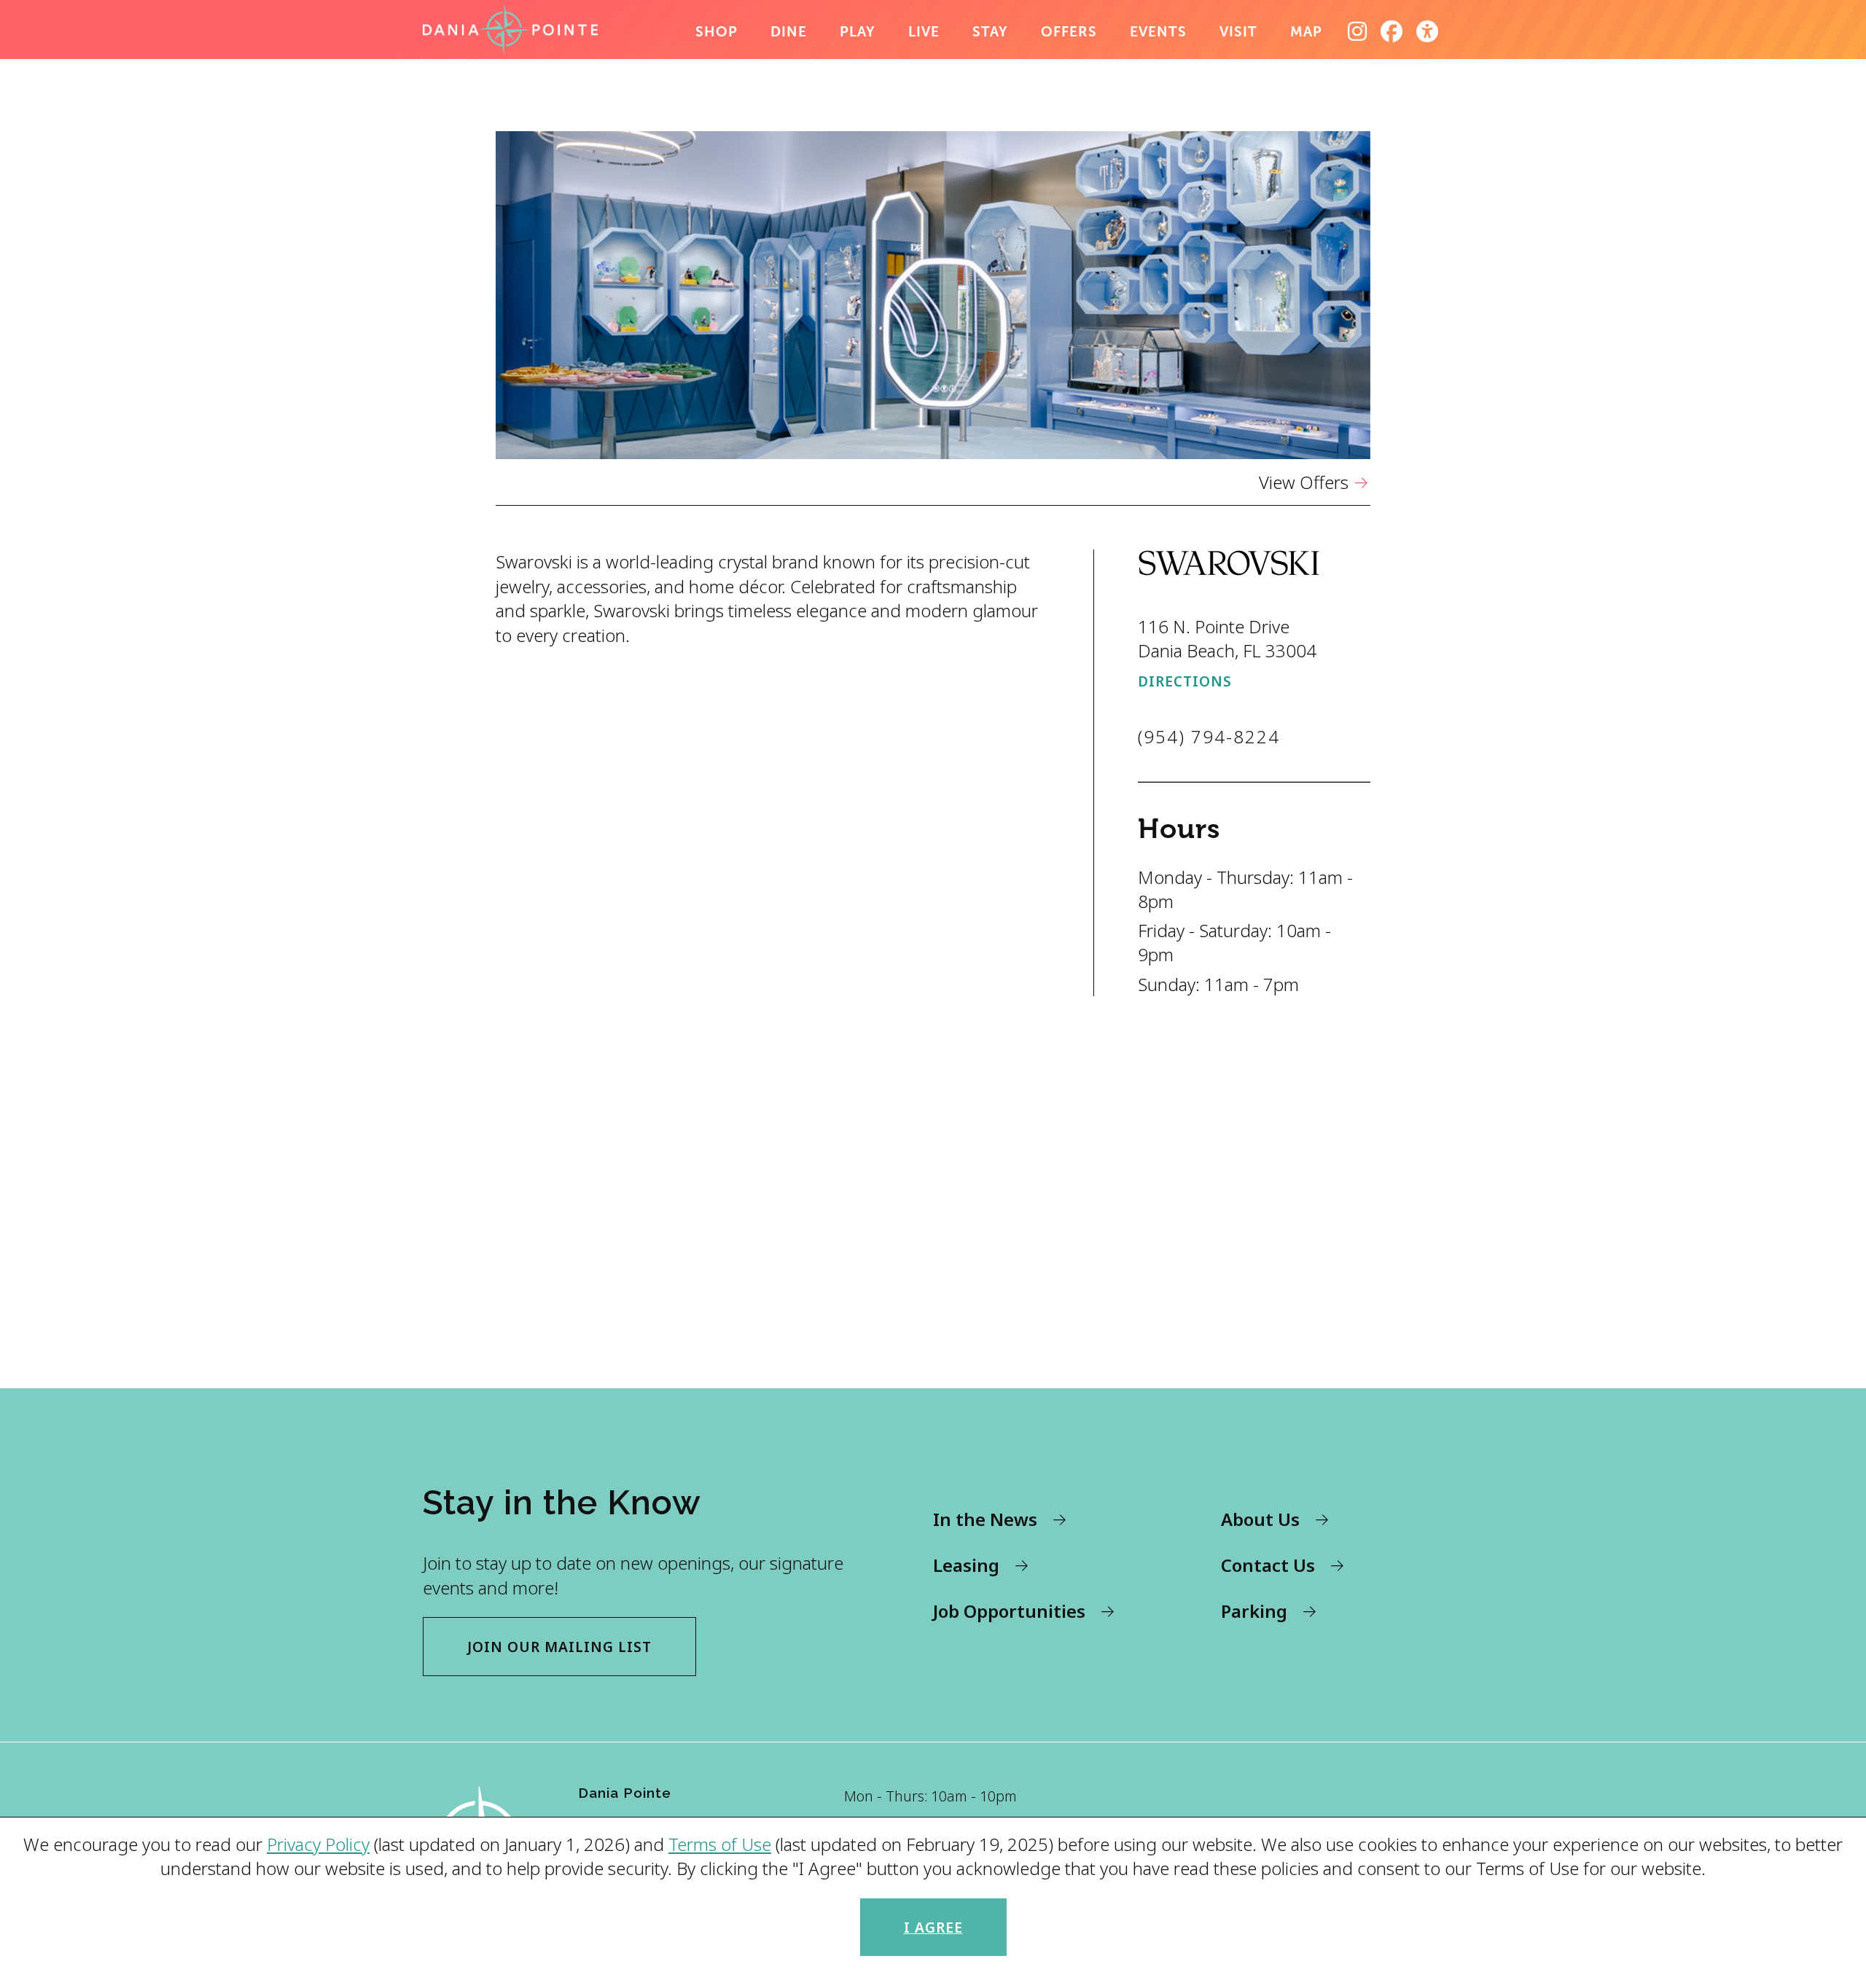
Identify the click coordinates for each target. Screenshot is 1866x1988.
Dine (789, 32)
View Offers (1304, 482)
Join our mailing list (559, 1647)
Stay (990, 32)
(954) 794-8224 (1209, 736)
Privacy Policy (318, 1844)
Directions (1185, 681)
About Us (1260, 1519)
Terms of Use (720, 1844)
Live (924, 32)
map (1306, 32)
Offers (1069, 32)
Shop (717, 32)
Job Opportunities (1009, 1611)
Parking (1254, 1611)
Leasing (966, 1565)
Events (1158, 32)
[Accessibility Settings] (1428, 31)
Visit (1238, 32)
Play (858, 32)
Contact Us (1268, 1565)
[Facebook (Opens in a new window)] (1392, 31)
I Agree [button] (933, 1927)
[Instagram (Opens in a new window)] (1358, 31)
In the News (985, 1519)
